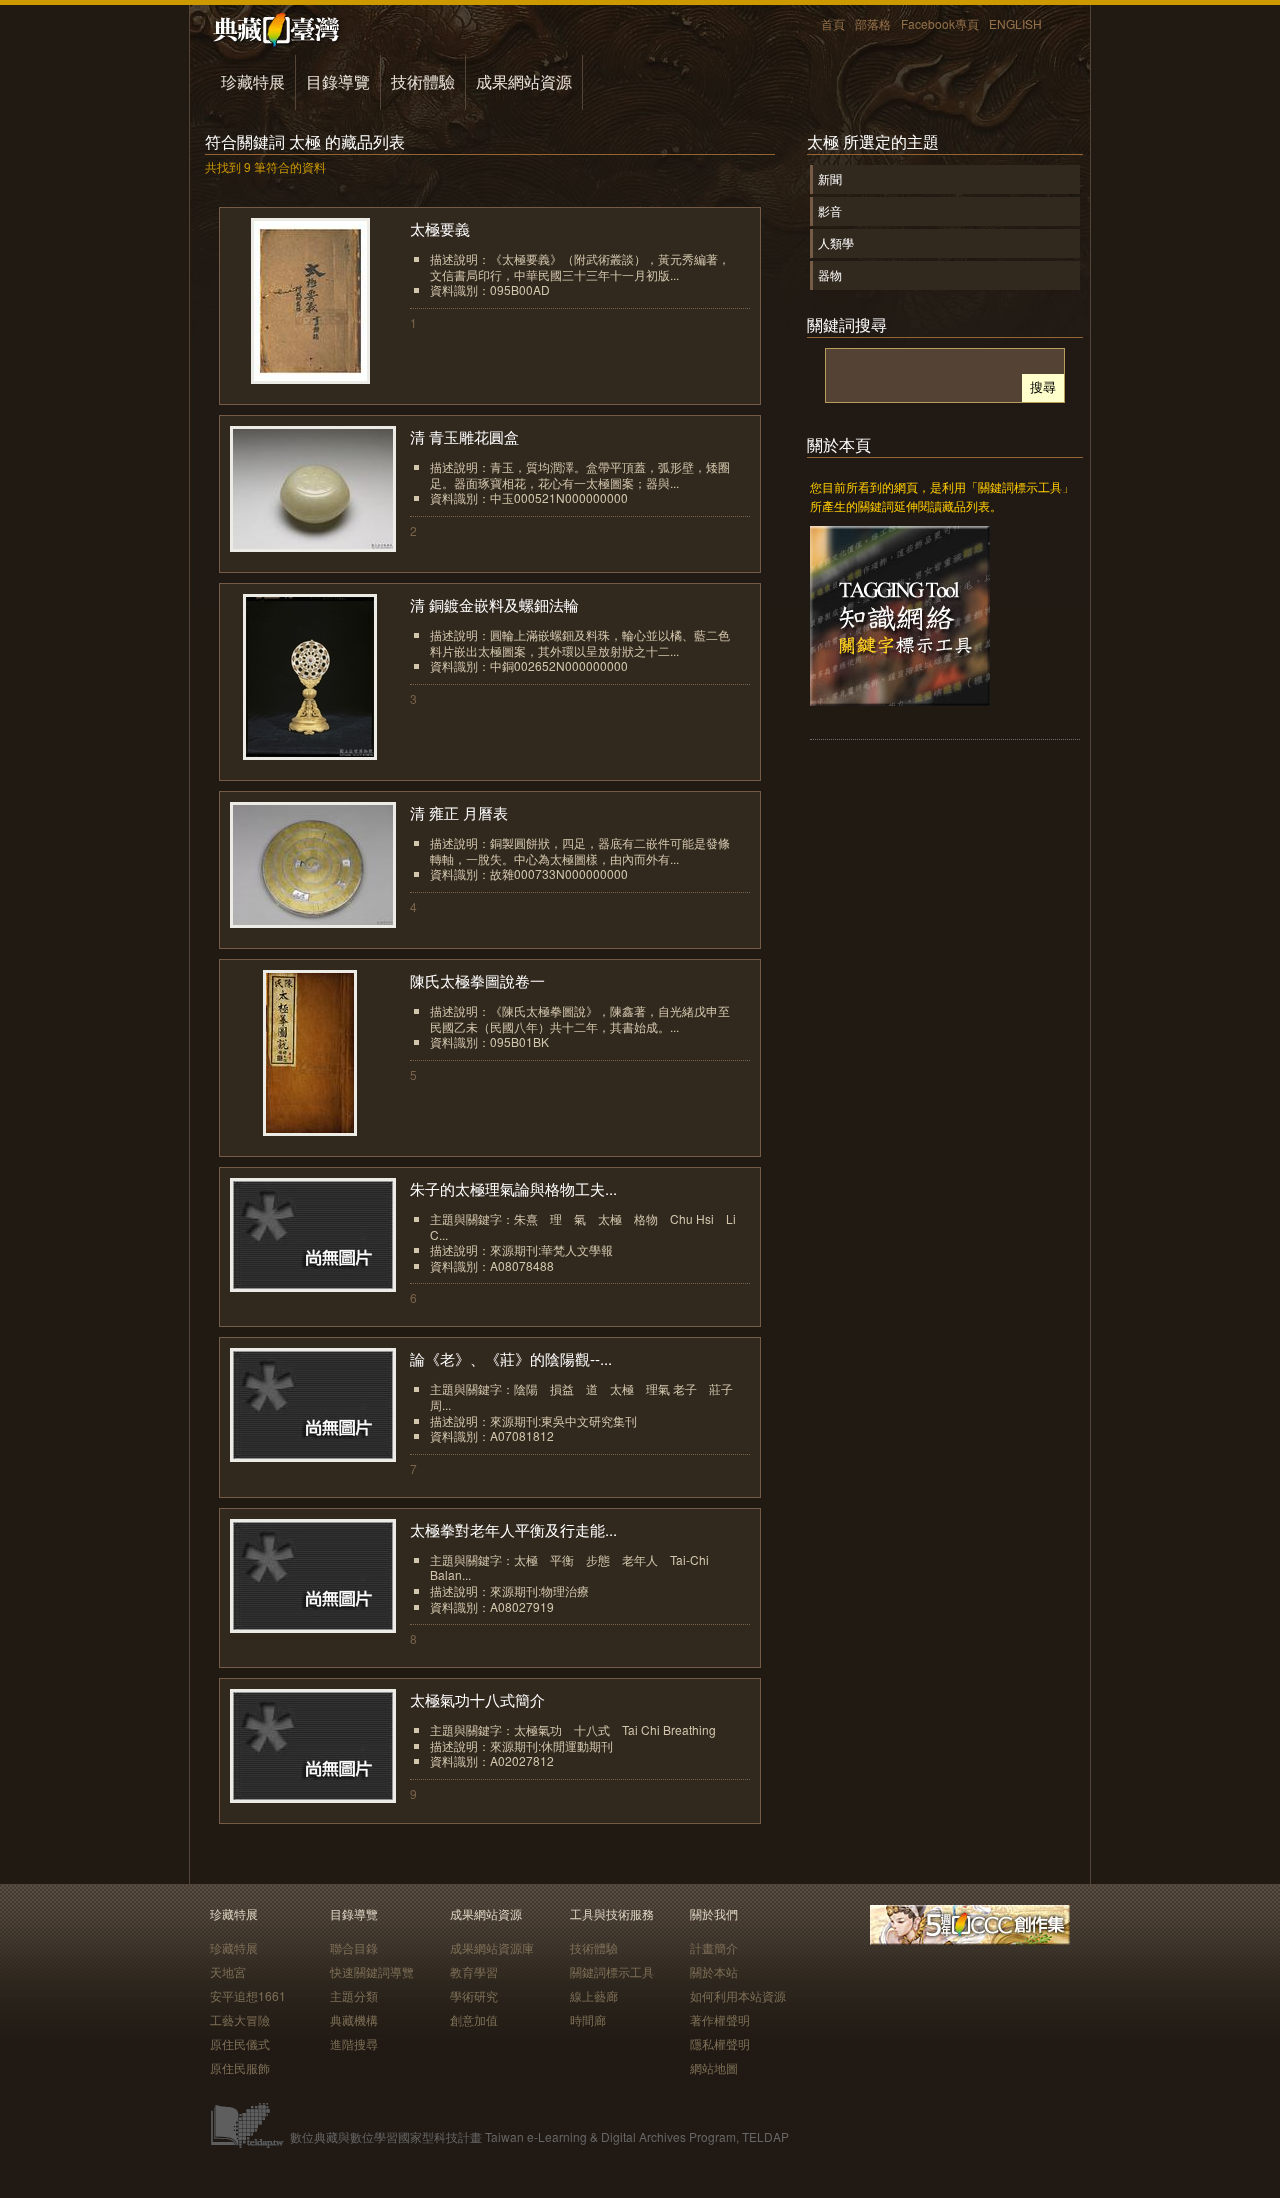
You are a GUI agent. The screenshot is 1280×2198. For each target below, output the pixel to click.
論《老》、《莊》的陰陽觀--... (511, 1358)
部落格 (873, 23)
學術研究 (474, 1995)
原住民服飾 (240, 2067)
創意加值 (474, 2019)
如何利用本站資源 (738, 1995)
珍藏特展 (253, 81)
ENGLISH (1015, 23)
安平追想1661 (248, 1995)
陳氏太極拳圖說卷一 (477, 980)
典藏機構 (354, 2019)
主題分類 (354, 1995)
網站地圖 (714, 2067)
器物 (830, 274)
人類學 (836, 242)
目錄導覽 (338, 81)
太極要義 (440, 228)
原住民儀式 (240, 2043)
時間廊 (588, 2019)
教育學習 (474, 1971)
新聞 (830, 178)
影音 (830, 210)
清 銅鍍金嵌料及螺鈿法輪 (494, 604)
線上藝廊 (594, 1995)
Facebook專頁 (940, 23)
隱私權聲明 (720, 2043)
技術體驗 (423, 81)
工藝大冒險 (240, 2019)
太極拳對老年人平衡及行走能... (513, 1529)
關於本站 (714, 1971)
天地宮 (228, 1971)
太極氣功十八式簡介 (477, 1699)
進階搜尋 (354, 2043)
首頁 (833, 23)
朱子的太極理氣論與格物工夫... (513, 1188)
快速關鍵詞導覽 (372, 1971)
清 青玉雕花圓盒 (464, 436)
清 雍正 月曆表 (459, 812)
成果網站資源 (524, 81)
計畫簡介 (714, 1947)
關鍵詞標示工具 (612, 1971)
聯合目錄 (354, 1947)
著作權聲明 (720, 2019)
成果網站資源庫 (492, 1947)
